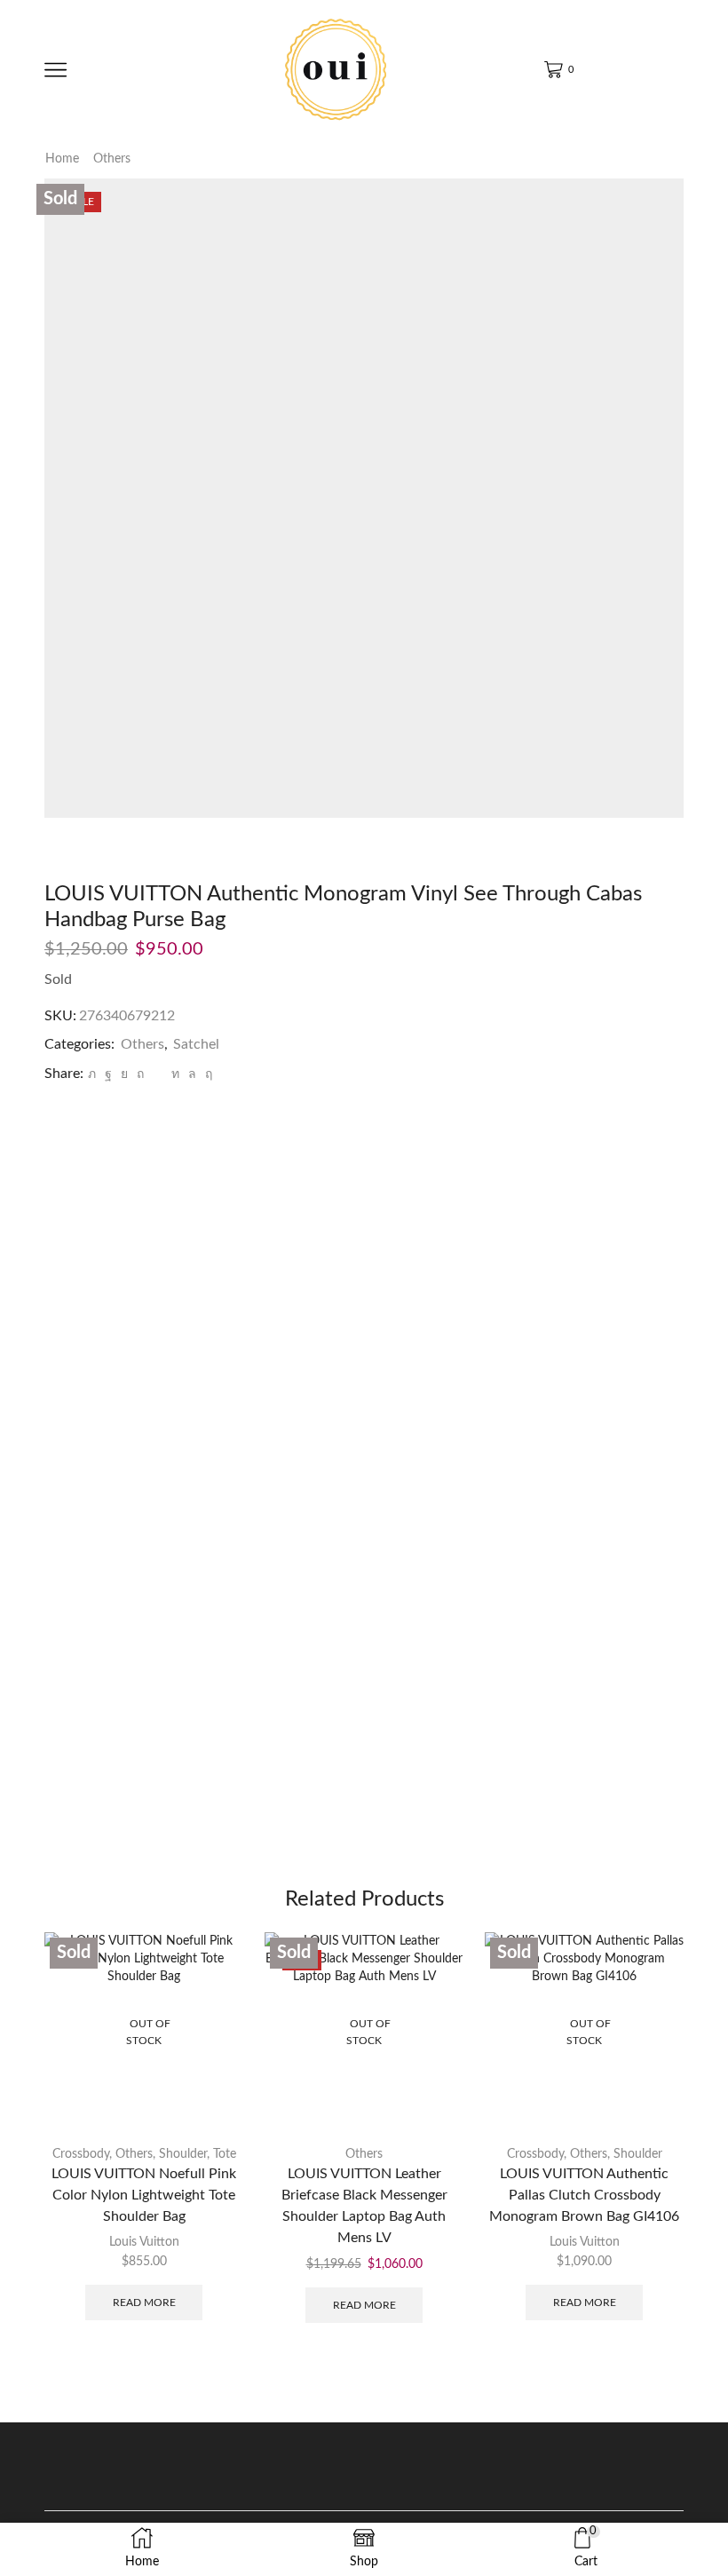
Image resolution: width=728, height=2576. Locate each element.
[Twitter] (92, 1074)
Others (112, 159)
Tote (225, 2154)
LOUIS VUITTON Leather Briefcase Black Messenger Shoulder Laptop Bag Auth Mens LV (364, 2206)
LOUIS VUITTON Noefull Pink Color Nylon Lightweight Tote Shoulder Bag (144, 2195)
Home (62, 159)
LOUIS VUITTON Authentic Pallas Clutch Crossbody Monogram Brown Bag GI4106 (584, 2195)
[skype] (206, 1074)
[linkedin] (175, 1074)
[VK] (124, 1074)
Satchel (196, 1044)
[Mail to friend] (158, 1074)
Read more (144, 2303)
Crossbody (81, 2154)
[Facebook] (108, 1074)
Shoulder (183, 2154)
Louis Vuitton (144, 2242)
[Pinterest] (140, 1074)
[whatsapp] (192, 1074)
